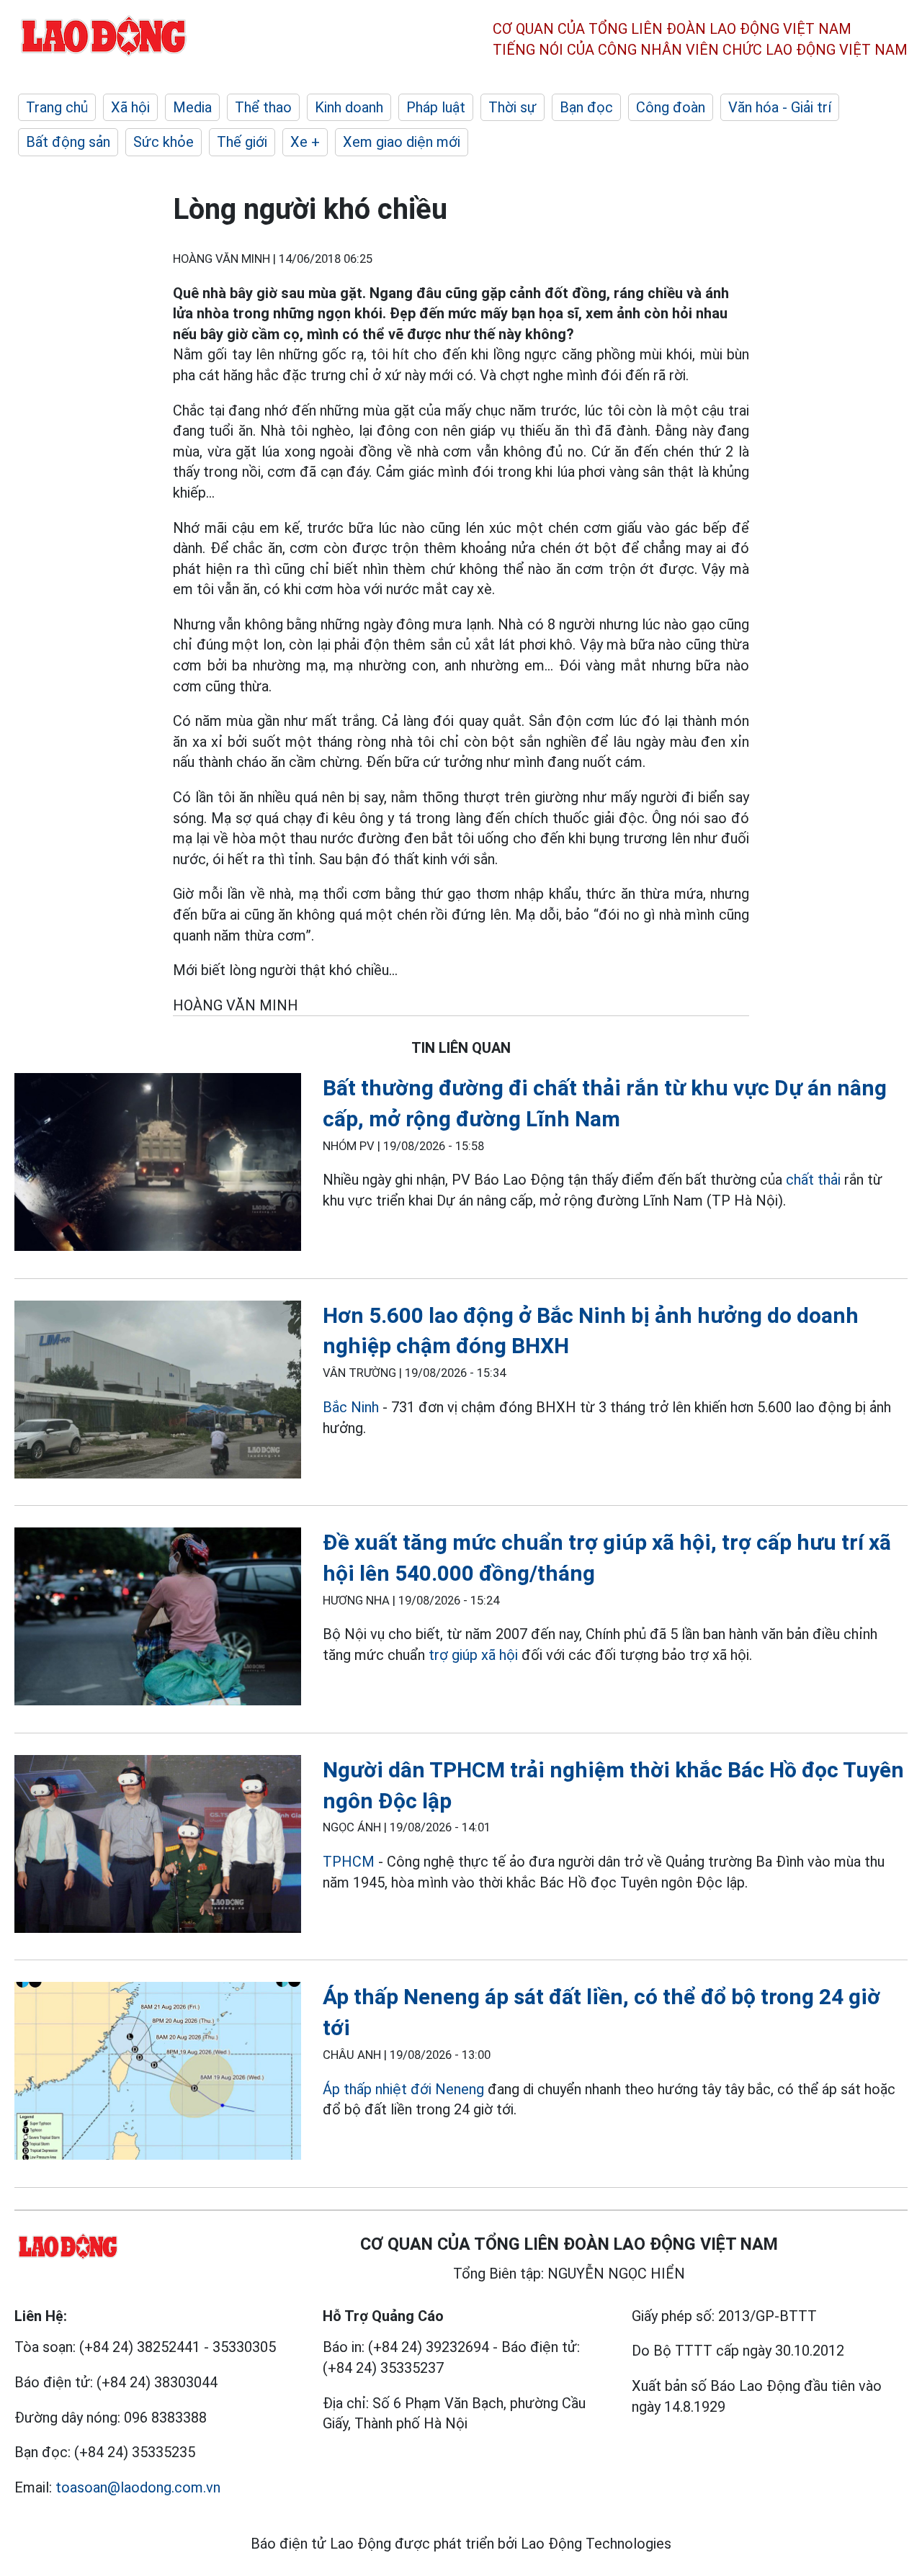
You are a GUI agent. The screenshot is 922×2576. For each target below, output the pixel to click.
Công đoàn (671, 107)
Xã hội (130, 107)
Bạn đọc (586, 107)
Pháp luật (436, 107)
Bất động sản (68, 142)
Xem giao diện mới (402, 142)
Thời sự (513, 107)
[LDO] (158, 1165)
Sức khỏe (164, 142)
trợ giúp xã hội (475, 1655)
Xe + (305, 142)
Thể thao (263, 107)
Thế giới (242, 142)
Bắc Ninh (351, 1407)
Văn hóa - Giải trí (780, 107)
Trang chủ (57, 107)
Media (192, 107)
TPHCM (349, 1862)
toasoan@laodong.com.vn (138, 2487)
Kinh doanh (349, 107)
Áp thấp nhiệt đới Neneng (403, 2089)
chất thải (813, 1180)
